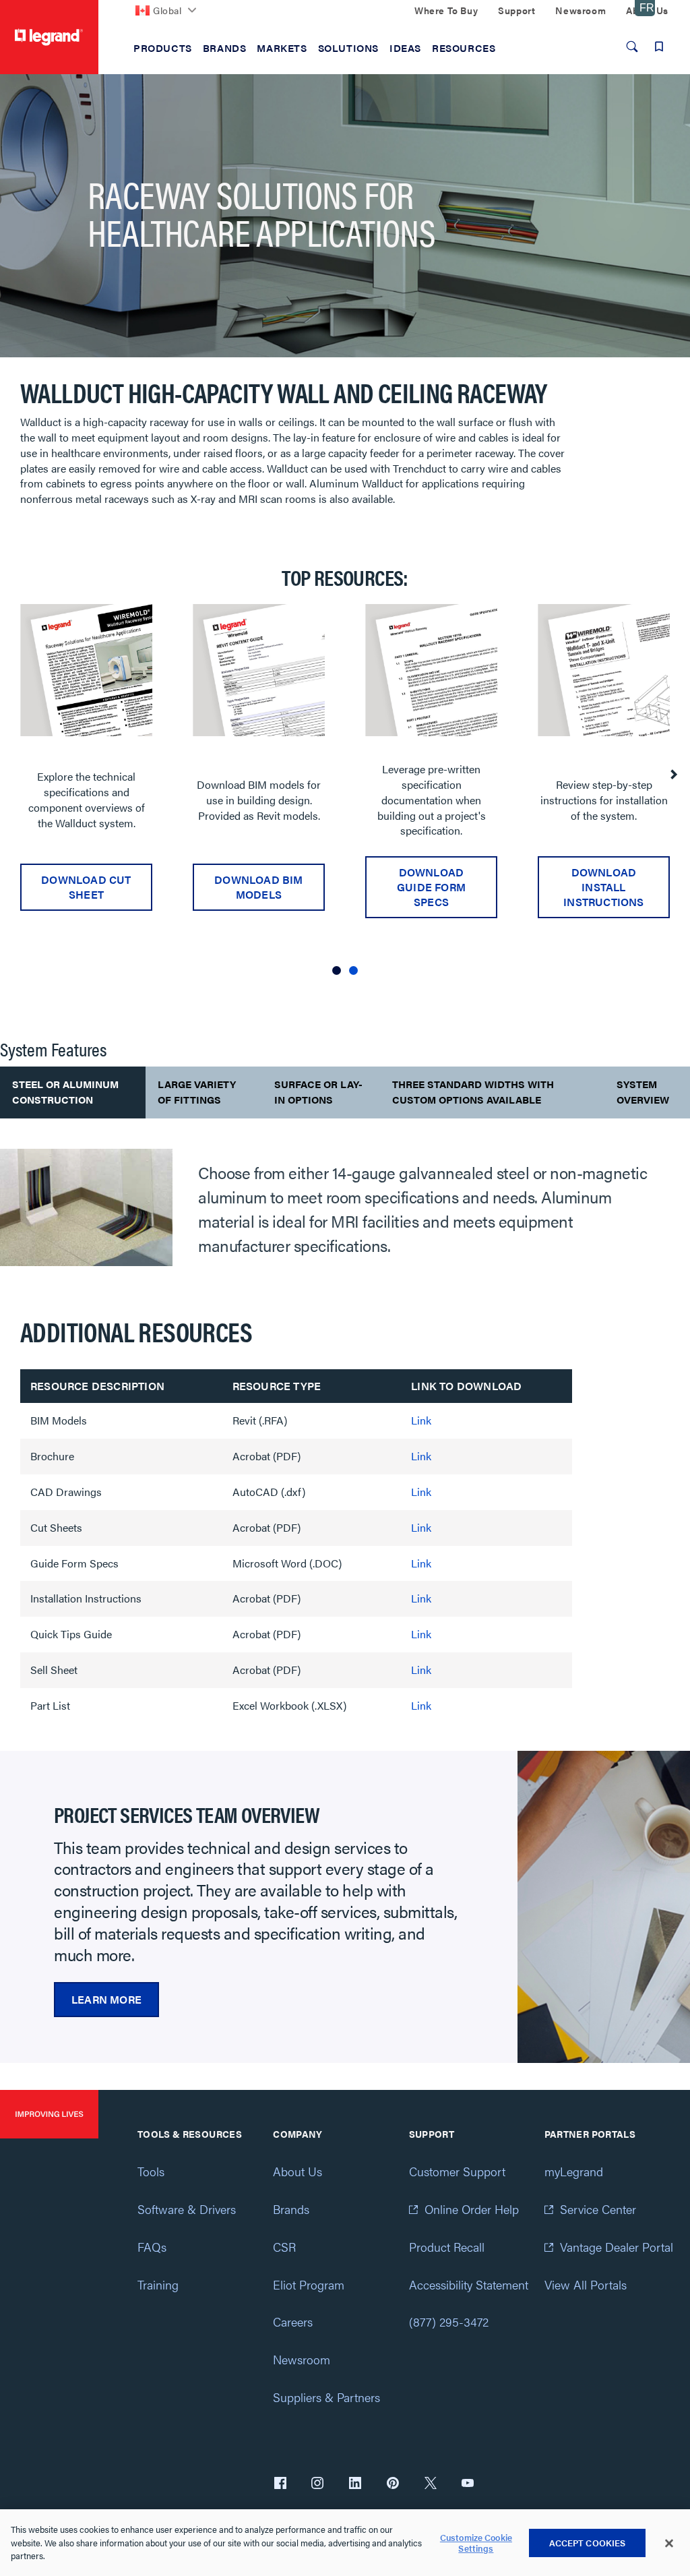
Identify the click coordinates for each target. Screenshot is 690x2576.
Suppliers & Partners (326, 2397)
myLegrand (574, 2171)
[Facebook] (280, 2484)
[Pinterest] (393, 2484)
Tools (151, 2171)
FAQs (152, 2247)
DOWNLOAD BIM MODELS (258, 887)
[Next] (673, 775)
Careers (293, 2322)
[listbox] (345, 795)
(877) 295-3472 (449, 2322)
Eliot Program (309, 2284)
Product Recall (447, 2247)
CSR (284, 2247)
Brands (291, 2209)
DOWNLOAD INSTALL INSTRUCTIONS (603, 887)
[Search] (632, 47)
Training (158, 2284)
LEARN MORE (106, 1999)
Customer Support (457, 2171)
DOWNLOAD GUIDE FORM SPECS (431, 887)
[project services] (604, 1907)
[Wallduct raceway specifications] (431, 670)
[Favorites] (659, 47)
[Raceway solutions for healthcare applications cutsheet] (86, 670)
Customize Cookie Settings (476, 2543)
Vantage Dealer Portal (617, 2247)
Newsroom (302, 2359)
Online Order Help (472, 2209)
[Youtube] (468, 2484)
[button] (337, 970)
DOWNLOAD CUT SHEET (86, 887)
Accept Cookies (588, 2543)
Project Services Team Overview (187, 1814)
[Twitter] (431, 2484)
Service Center (598, 2209)
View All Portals (586, 2284)
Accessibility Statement (469, 2284)
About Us (297, 2171)
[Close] (669, 2543)
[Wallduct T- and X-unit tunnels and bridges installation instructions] (604, 670)
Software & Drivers (187, 2209)
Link (421, 1420)
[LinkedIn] (355, 2484)
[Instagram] (317, 2484)
